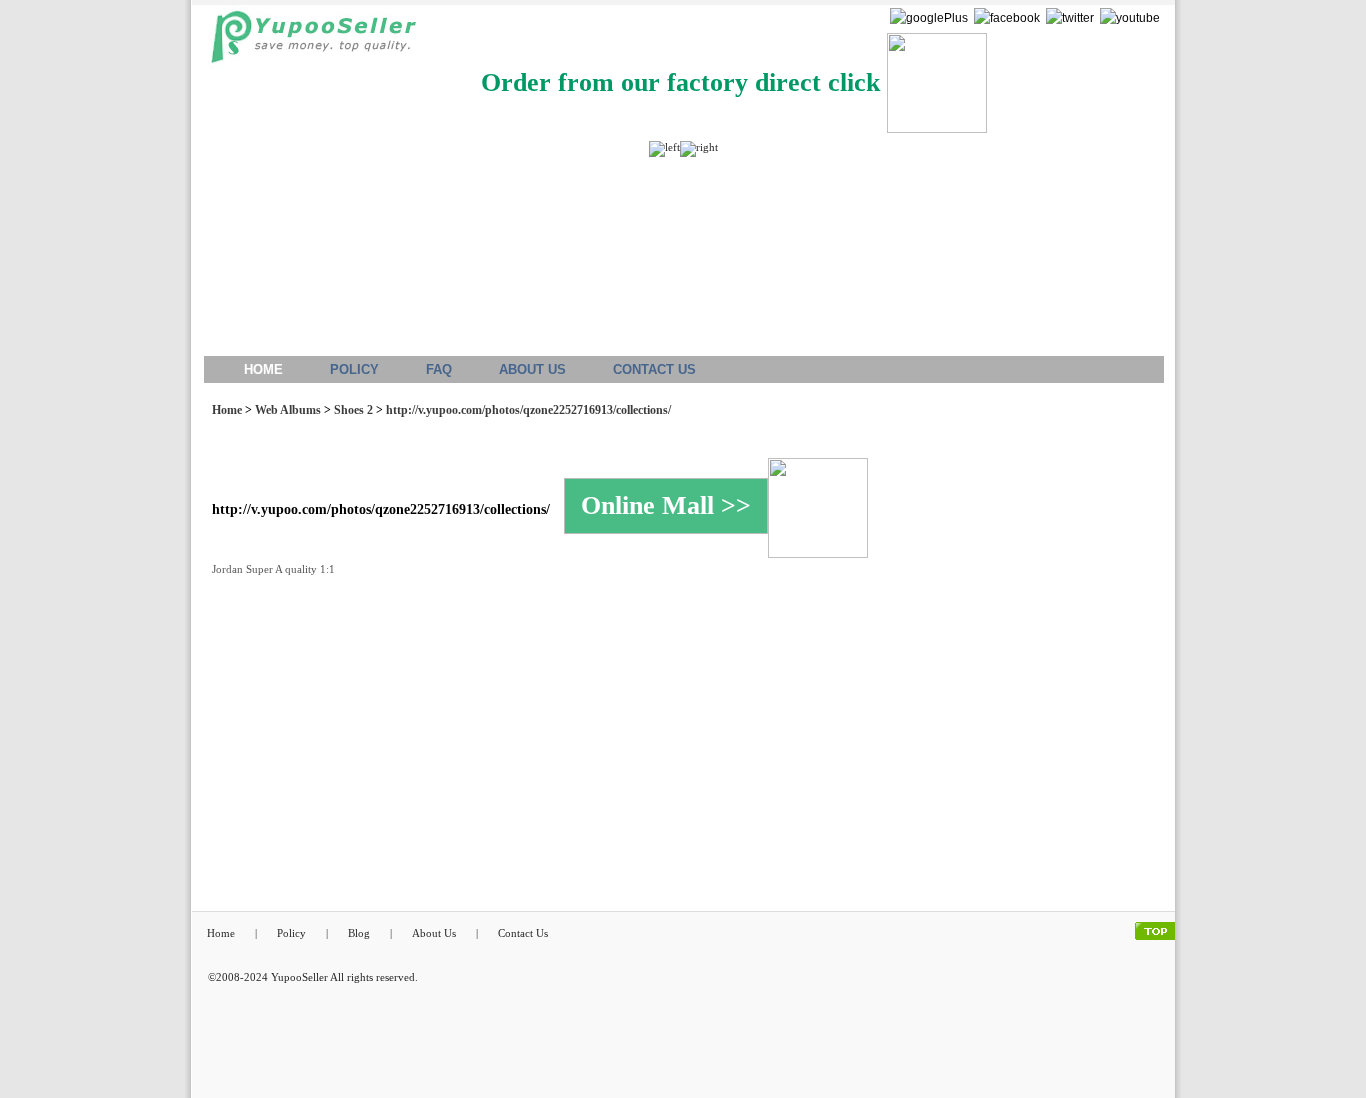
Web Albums (288, 410)
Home (227, 410)
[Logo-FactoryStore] (308, 42)
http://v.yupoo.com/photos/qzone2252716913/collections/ (528, 410)
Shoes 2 (353, 410)
